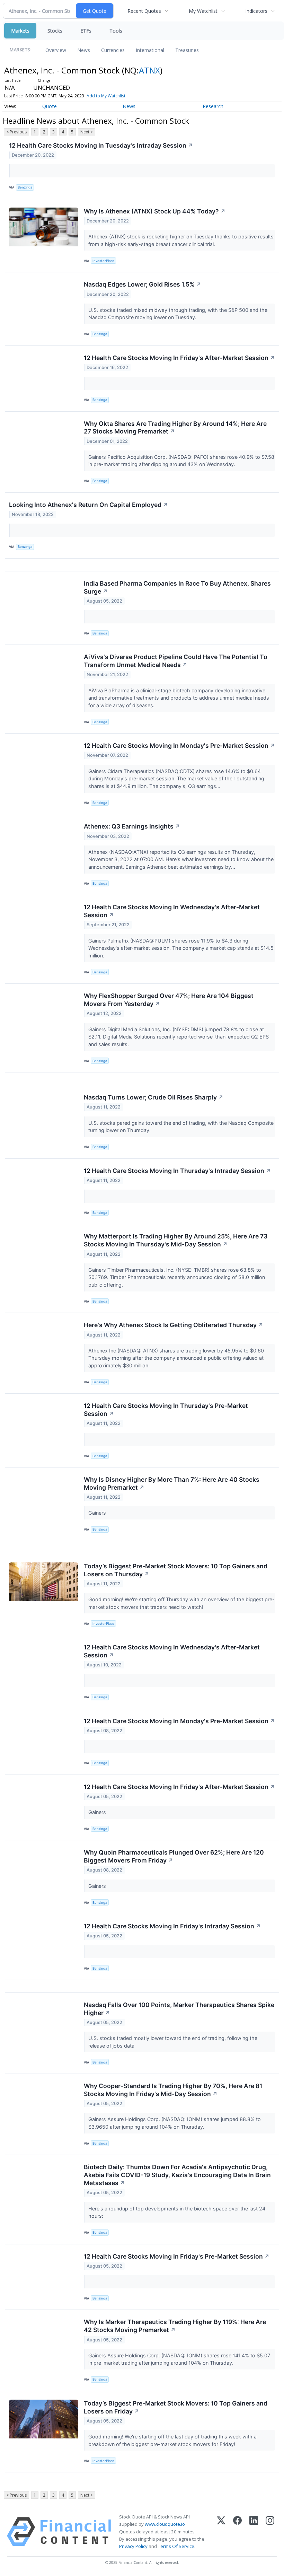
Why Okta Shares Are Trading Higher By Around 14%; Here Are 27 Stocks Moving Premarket (175, 428)
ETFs (86, 31)
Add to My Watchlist (106, 96)
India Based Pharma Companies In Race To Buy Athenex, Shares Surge (177, 587)
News (84, 50)
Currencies (113, 50)
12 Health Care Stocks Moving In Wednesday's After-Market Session (172, 911)
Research (213, 106)
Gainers (98, 1513)
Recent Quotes (144, 11)
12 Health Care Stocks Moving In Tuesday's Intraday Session (101, 145)
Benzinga (25, 187)
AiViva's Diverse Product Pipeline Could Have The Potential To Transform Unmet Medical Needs (176, 661)
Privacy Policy (133, 2546)
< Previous (16, 132)
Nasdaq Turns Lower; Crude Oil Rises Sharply (154, 1097)
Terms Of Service (176, 2546)
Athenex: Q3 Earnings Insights (132, 826)
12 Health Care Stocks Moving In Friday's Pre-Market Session (177, 2256)
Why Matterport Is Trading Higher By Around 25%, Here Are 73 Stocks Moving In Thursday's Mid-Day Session (176, 1240)
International (150, 50)
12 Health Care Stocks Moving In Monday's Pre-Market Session (179, 746)
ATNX (149, 70)
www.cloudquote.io (165, 2524)
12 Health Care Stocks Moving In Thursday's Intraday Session (177, 1171)
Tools (116, 31)
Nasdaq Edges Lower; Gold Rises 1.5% (143, 284)
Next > (87, 132)
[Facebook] (237, 2532)
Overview (56, 50)
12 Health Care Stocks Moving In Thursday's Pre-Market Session (166, 1410)
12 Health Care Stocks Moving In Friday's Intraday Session (172, 1926)
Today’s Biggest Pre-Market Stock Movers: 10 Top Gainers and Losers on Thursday (176, 1570)
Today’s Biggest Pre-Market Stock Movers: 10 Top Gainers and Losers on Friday (176, 2407)
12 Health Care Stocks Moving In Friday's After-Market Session (179, 358)
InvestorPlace (103, 261)
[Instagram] (270, 2532)
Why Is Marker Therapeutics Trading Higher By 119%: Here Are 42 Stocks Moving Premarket (175, 2326)
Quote (50, 106)
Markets (20, 31)
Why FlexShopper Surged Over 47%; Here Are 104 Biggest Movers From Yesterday (169, 1000)
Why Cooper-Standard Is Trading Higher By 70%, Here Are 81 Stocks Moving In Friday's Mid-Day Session (173, 2090)
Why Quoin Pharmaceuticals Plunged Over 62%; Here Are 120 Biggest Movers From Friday (174, 1856)
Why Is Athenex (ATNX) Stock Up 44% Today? (155, 211)
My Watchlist (203, 11)
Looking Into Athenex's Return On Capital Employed (88, 505)
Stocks (55, 31)
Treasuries (187, 50)
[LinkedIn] (254, 2532)
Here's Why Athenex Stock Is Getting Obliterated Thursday (174, 1325)
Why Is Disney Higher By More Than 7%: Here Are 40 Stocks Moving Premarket (172, 1483)
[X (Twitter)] (221, 2532)
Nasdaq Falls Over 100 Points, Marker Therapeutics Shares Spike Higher (179, 2009)
